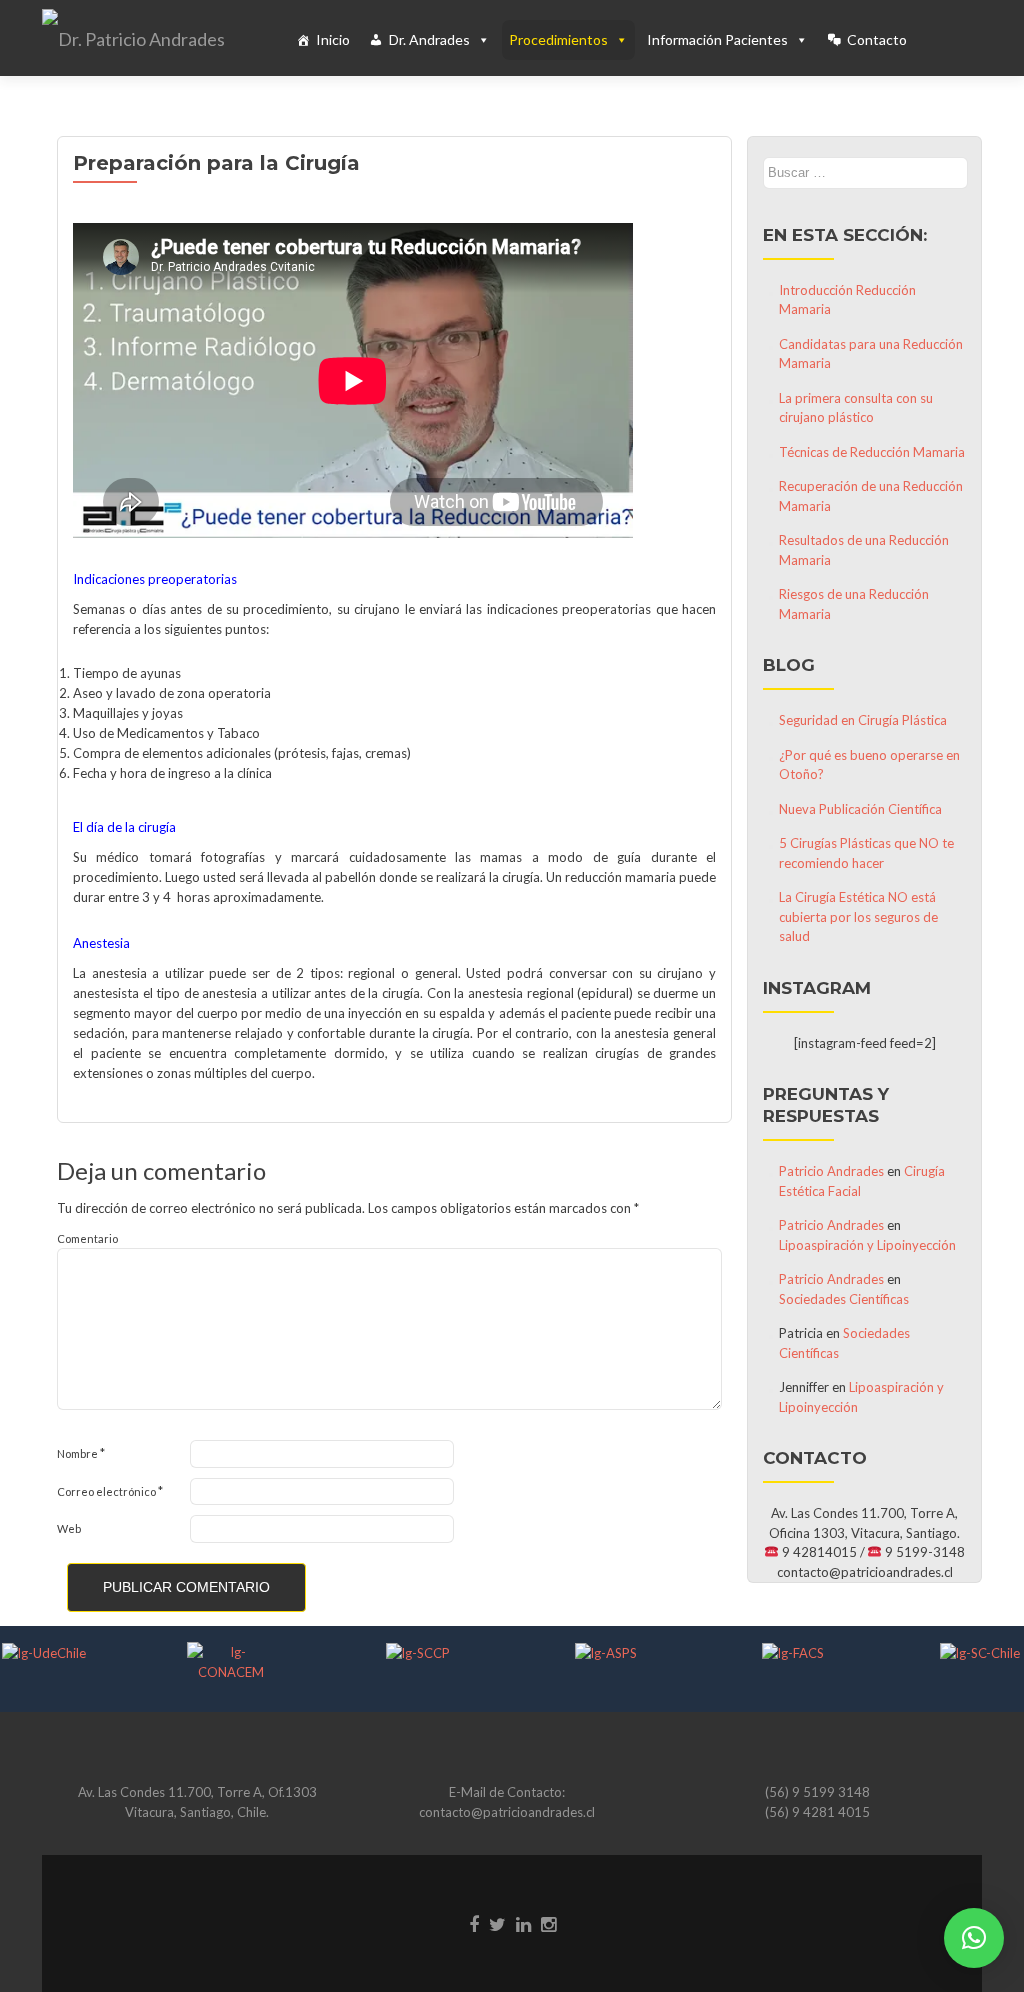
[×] (974, 1938)
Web (69, 1528)
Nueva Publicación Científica (860, 809)
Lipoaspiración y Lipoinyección (867, 1245)
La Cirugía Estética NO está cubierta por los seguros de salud (858, 916)
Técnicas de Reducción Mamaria (872, 452)
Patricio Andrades (831, 1171)
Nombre (81, 1453)
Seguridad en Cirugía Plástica (863, 720)
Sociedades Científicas (844, 1299)
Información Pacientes (717, 39)
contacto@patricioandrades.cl (507, 1812)
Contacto (877, 39)
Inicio (333, 39)
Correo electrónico (110, 1491)
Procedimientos (558, 39)
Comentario (87, 1238)
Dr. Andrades (429, 39)
